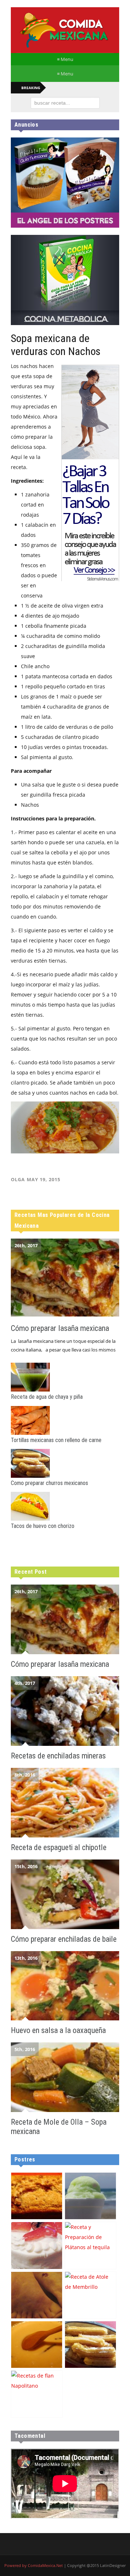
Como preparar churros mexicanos (49, 1483)
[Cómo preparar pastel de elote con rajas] (37, 2196)
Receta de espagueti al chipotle (59, 1847)
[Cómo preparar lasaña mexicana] (65, 1278)
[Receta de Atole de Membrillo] (90, 2295)
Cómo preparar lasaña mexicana (60, 1328)
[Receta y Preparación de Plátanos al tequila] (90, 2245)
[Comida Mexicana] (65, 30)
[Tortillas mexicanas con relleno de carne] (65, 1420)
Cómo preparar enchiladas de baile (64, 1939)
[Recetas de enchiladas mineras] (65, 1711)
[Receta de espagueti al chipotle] (65, 1803)
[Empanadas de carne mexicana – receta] (37, 2295)
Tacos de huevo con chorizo (43, 1526)
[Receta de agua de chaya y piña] (65, 1377)
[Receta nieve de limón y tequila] (90, 2196)
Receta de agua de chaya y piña (47, 1397)
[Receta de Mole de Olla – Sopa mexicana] (65, 2077)
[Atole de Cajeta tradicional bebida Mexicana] (37, 2345)
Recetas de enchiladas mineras (58, 1756)
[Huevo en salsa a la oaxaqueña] (65, 1986)
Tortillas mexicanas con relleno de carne (56, 1440)
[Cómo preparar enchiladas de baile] (65, 1894)
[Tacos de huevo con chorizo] (65, 1506)
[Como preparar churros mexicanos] (65, 1463)
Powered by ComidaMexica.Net (34, 2565)
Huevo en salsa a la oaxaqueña (58, 2030)
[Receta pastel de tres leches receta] (37, 2245)
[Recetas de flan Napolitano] (37, 2394)
